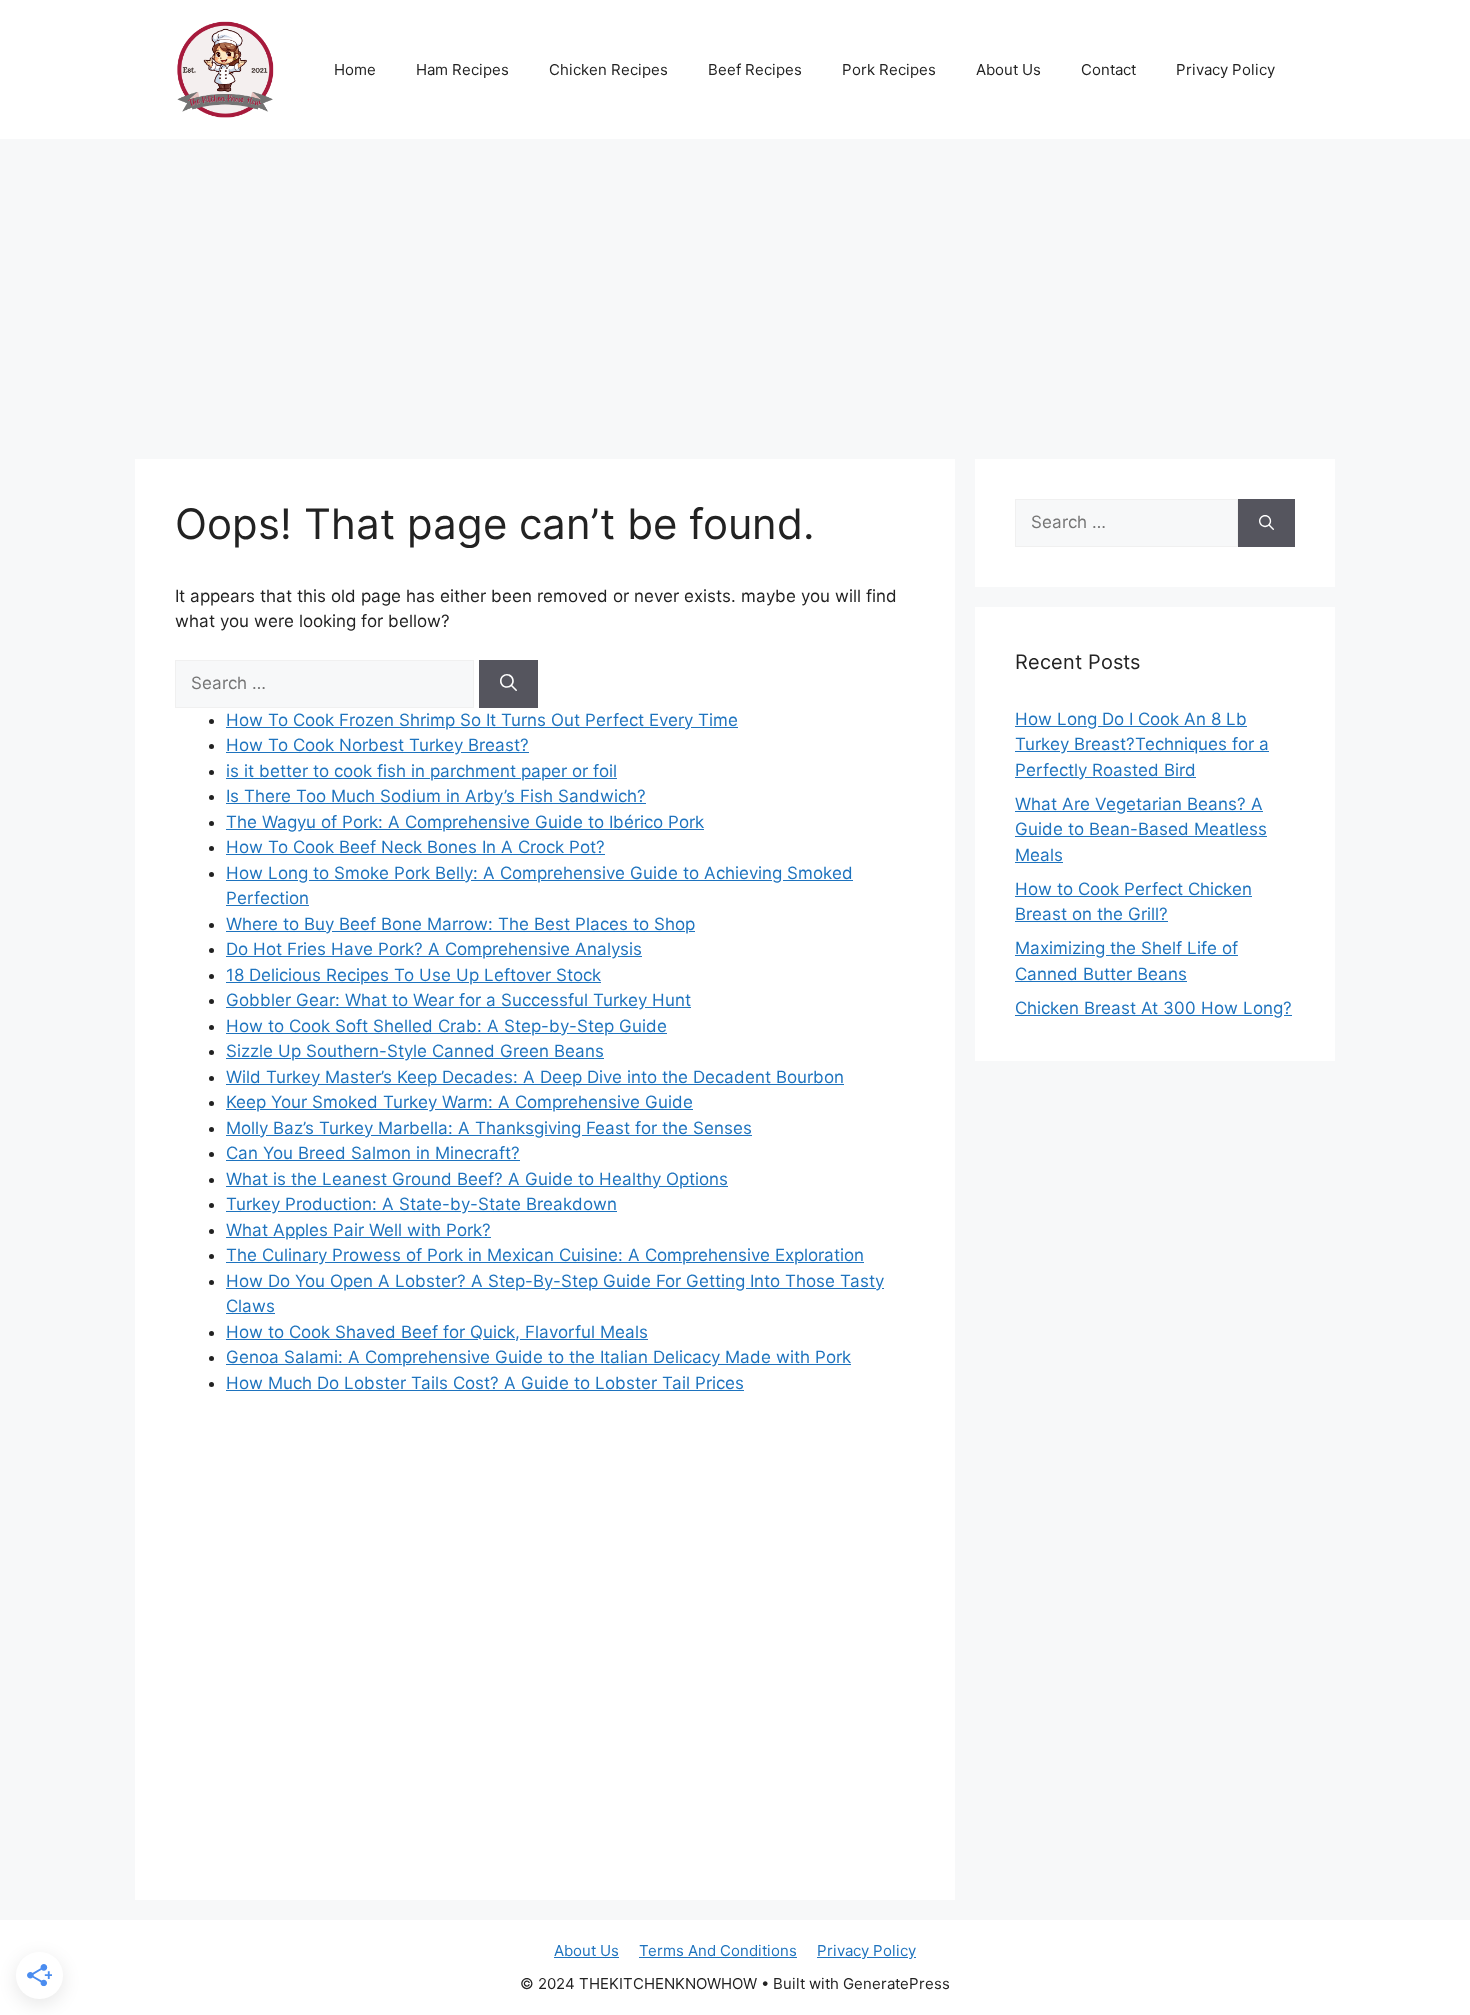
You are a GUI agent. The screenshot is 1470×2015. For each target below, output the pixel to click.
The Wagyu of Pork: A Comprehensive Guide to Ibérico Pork (465, 822)
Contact (1108, 69)
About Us (1008, 69)
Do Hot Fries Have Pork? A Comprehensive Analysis (434, 949)
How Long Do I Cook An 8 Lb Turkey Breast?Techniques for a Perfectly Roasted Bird (1142, 744)
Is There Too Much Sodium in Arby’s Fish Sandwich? (436, 796)
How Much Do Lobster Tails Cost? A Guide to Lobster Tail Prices (485, 1383)
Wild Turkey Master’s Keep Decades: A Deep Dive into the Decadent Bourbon (535, 1077)
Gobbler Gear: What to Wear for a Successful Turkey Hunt (458, 1000)
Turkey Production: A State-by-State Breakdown (421, 1204)
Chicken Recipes (608, 69)
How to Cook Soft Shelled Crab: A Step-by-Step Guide (446, 1026)
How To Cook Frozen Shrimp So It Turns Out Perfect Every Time (482, 720)
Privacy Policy (1225, 69)
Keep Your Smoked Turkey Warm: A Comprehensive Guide (459, 1102)
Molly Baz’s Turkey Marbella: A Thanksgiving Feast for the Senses (489, 1128)
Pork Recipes (889, 69)
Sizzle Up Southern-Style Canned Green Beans (415, 1051)
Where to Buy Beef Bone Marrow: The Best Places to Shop (460, 924)
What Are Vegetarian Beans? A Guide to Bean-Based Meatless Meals (1141, 829)
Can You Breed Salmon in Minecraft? (373, 1153)
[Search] (508, 684)
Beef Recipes (755, 69)
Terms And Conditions (718, 1950)
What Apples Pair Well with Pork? (358, 1230)
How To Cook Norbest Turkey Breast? (377, 745)
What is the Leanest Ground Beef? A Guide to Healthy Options (477, 1179)
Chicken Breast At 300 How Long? (1153, 1008)
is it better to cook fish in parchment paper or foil (421, 771)
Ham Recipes (462, 69)
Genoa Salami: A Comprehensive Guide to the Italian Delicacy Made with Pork (538, 1357)
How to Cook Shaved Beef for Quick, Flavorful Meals (437, 1332)
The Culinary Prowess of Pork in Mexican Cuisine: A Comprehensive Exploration (545, 1255)
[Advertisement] (735, 289)
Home (355, 69)
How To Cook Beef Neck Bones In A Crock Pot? (415, 847)
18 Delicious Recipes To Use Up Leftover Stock (413, 975)
